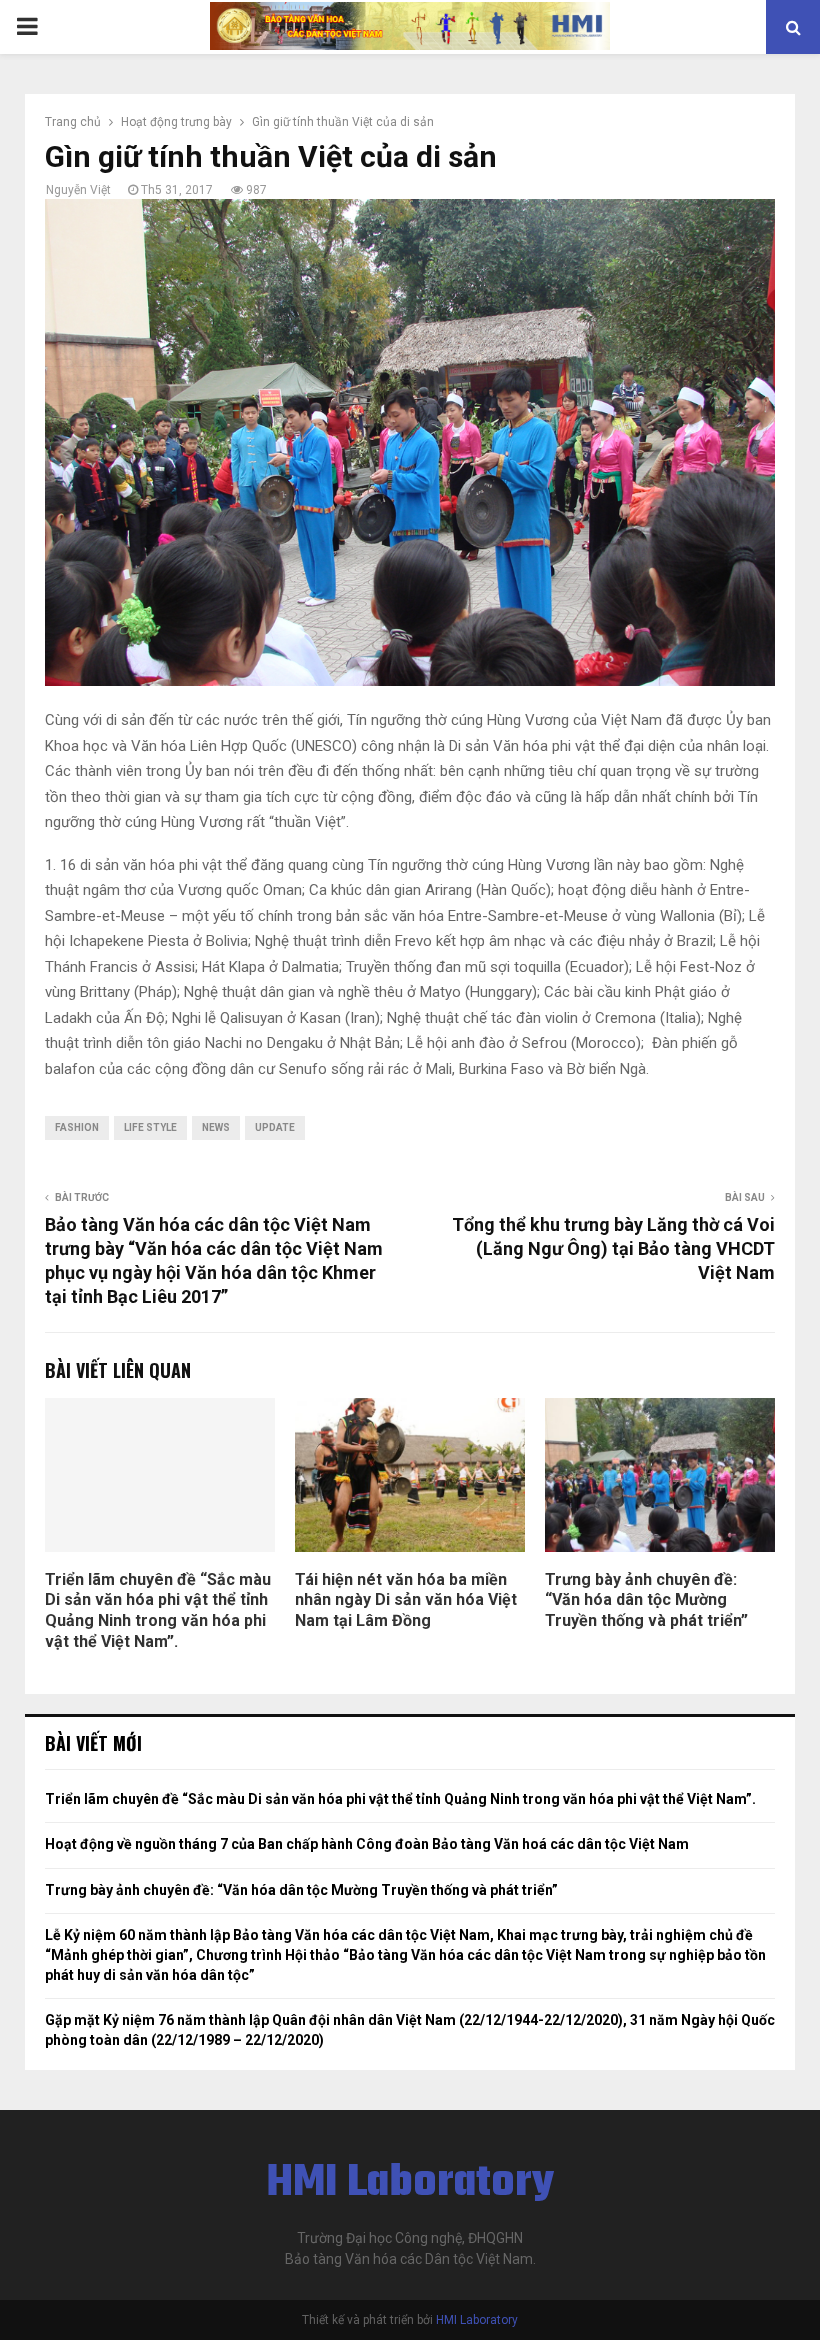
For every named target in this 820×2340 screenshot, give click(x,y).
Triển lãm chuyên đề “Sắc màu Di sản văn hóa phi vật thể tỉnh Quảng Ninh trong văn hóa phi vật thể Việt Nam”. (158, 1610)
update (275, 1127)
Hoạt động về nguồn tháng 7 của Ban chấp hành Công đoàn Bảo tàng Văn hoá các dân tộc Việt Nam (367, 1844)
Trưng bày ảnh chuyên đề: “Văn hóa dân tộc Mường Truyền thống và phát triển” (646, 1600)
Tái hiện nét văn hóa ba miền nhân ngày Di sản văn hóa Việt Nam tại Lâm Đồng (406, 1600)
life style (150, 1127)
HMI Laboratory (410, 2184)
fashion (77, 1127)
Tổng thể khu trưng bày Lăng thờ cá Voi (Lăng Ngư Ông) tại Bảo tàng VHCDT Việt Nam (613, 1248)
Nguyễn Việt (78, 190)
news (216, 1127)
